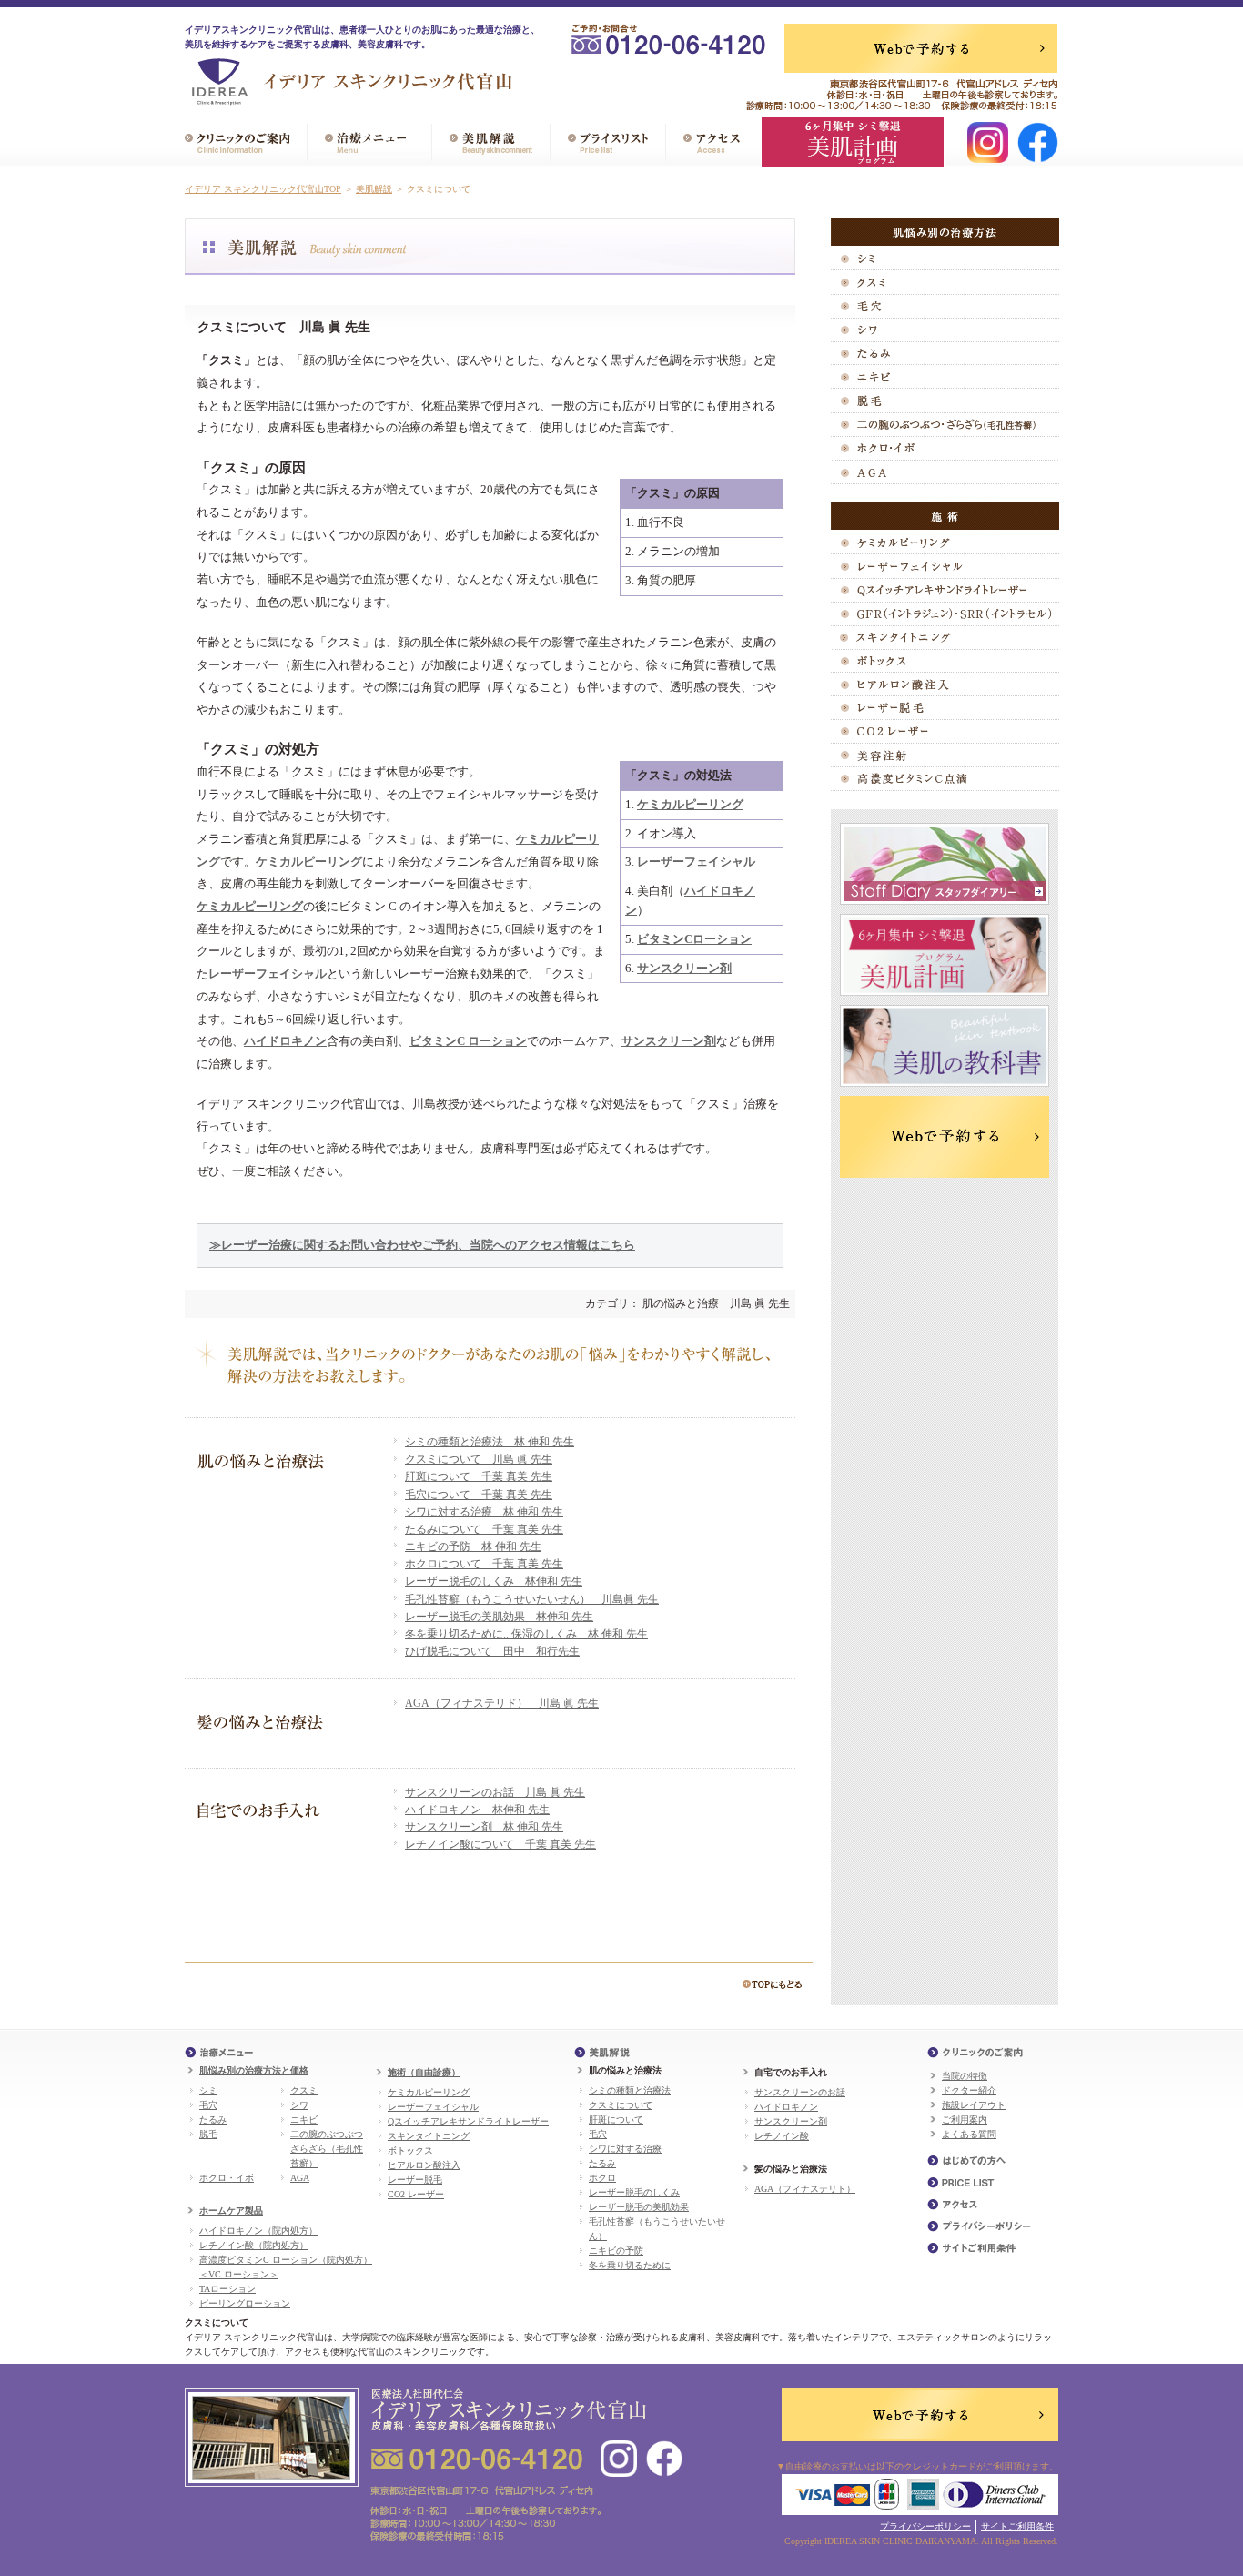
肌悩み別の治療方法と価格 (254, 2070)
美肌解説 (374, 189)
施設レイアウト (974, 2105)
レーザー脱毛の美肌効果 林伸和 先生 (499, 1617)
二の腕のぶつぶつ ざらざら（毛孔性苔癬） (327, 2149)
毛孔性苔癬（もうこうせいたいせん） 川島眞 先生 (532, 1599)
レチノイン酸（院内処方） (254, 2245)
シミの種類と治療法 (630, 2090)
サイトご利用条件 (1017, 2526)
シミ (208, 2090)
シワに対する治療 (625, 2149)
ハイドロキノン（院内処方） (258, 2231)
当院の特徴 (965, 2076)
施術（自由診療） (424, 2072)
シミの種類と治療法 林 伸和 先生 (490, 1442)
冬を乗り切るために (630, 2265)
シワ (299, 2105)
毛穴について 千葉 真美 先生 (479, 1495)
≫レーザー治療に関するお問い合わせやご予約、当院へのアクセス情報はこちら (422, 1245)
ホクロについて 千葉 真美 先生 (484, 1564)
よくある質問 (969, 2134)
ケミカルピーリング (429, 2092)
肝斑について (616, 2120)
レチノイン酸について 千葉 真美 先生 (500, 1844)
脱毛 (208, 2134)
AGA (300, 2178)
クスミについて (621, 2105)
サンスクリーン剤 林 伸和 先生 (484, 1827)
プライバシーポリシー (925, 2526)
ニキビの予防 (616, 2251)
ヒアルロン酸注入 (424, 2165)
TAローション (227, 2289)
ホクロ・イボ (227, 2178)
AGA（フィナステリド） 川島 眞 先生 (502, 1703)
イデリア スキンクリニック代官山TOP (263, 189)
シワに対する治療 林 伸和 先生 (484, 1512)
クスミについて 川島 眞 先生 (479, 1459)
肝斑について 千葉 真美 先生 (479, 1476)
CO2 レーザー (416, 2194)
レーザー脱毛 (415, 2180)
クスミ (304, 2090)
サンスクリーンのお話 (800, 2092)
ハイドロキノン (786, 2107)
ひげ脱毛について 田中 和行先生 (492, 1651)
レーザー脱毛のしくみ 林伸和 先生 (494, 1581)
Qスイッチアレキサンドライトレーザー (468, 2121)
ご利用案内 (965, 2120)
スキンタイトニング (429, 2136)
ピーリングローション (245, 2303)
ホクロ (602, 2178)
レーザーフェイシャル (433, 2107)
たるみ (213, 2120)
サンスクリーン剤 (791, 2121)
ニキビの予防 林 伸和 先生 (473, 1547)
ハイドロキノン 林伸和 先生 (477, 1810)
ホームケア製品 (231, 2211)
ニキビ (304, 2120)
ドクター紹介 (969, 2090)
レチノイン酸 (782, 2136)
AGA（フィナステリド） (805, 2189)
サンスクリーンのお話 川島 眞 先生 (495, 1792)
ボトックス (410, 2150)
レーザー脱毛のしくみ (634, 2192)
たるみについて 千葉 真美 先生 (484, 1529)
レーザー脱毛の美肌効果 (639, 2207)
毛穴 (208, 2105)
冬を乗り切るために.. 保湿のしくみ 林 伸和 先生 (526, 1634)
